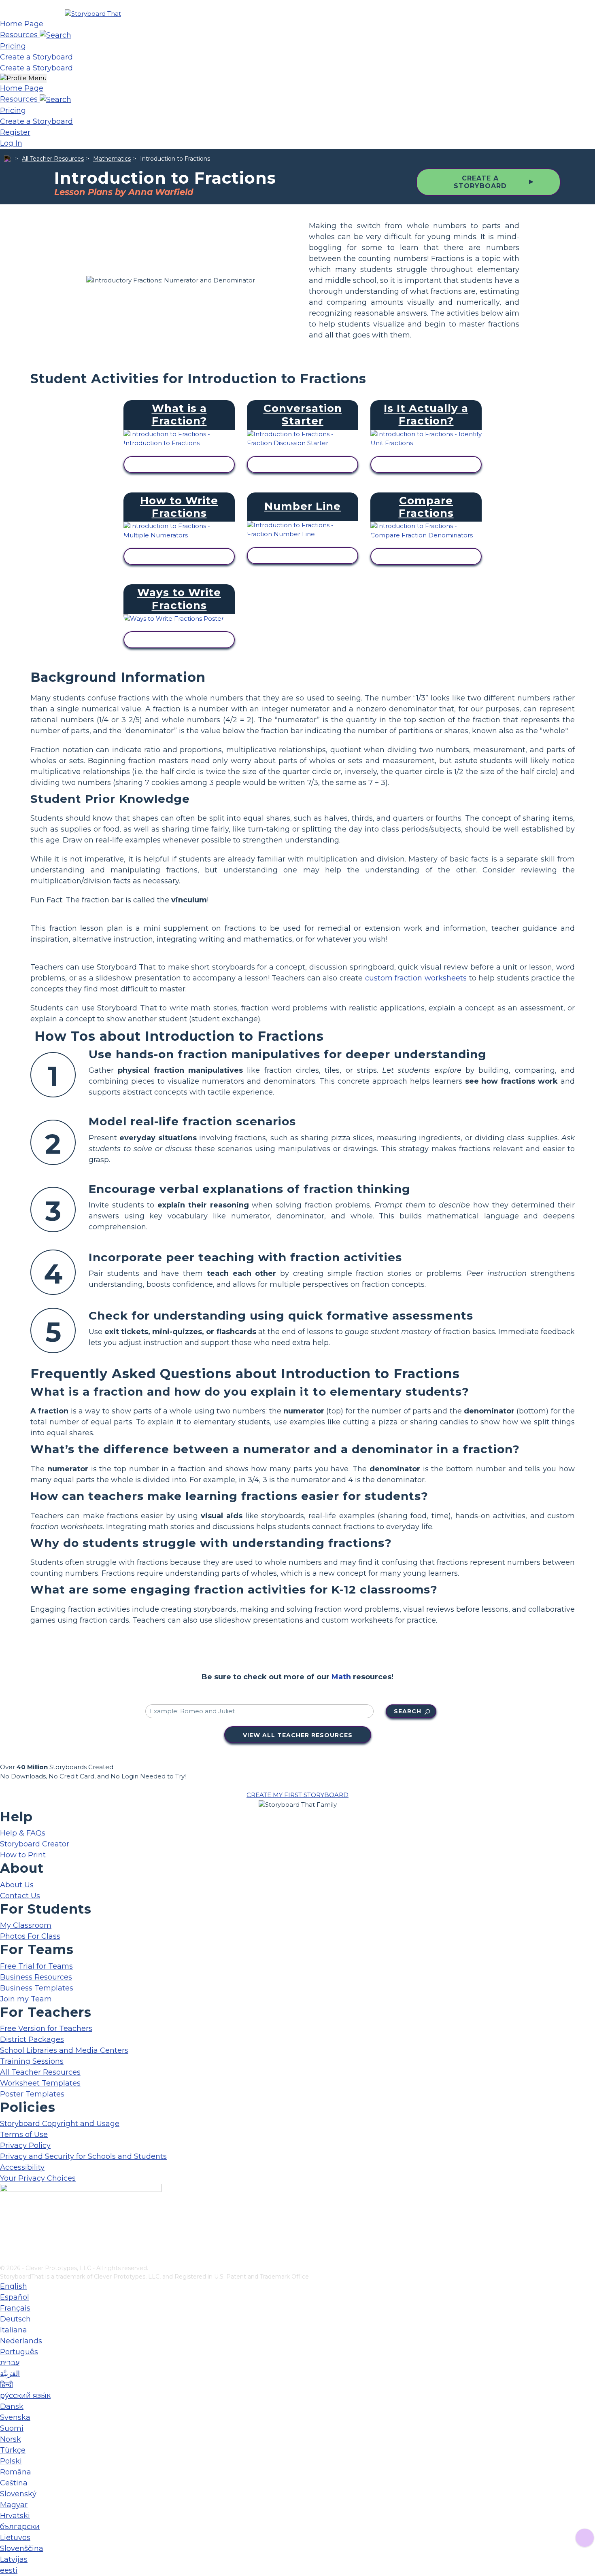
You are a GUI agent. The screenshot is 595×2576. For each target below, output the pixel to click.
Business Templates (37, 1988)
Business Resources (36, 1977)
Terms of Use (24, 2135)
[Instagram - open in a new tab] (5, 2232)
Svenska (15, 2417)
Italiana (14, 2330)
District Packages (32, 2039)
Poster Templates (32, 2094)
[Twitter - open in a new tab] (5, 2245)
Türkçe (13, 2450)
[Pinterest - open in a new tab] (5, 2258)
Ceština (14, 2483)
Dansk (12, 2406)
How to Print (23, 1855)
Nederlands (21, 2341)
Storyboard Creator (35, 1844)
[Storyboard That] (93, 14)
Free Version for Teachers (46, 2029)
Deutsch (15, 2319)
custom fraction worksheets (416, 978)
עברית (10, 2363)
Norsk (11, 2439)
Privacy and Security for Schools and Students (83, 2156)
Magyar (14, 2505)
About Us (17, 1885)
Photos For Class (30, 1936)
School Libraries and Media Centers (64, 2050)
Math (341, 1677)
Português (19, 2352)
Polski (11, 2461)
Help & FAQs (23, 1833)
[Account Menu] (23, 78)
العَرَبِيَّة (10, 2374)
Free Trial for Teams (36, 1966)
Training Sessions (32, 2061)
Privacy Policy (25, 2145)
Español (15, 2297)
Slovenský (18, 2494)
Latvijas (14, 2559)
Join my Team (26, 1999)
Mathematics (112, 159)
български (20, 2527)
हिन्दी (6, 2385)
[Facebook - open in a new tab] (5, 2218)
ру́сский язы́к (25, 2396)
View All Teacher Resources (298, 1735)
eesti (9, 2570)
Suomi (12, 2428)
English (14, 2286)
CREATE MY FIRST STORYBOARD (297, 1795)
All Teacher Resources (53, 159)
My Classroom (26, 1925)
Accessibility (22, 2167)
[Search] (55, 35)
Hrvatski (15, 2516)
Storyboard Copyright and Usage (60, 2124)
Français (15, 2308)
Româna (16, 2472)
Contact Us (20, 1896)
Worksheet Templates (40, 2083)
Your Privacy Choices (38, 2178)
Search (408, 1711)
